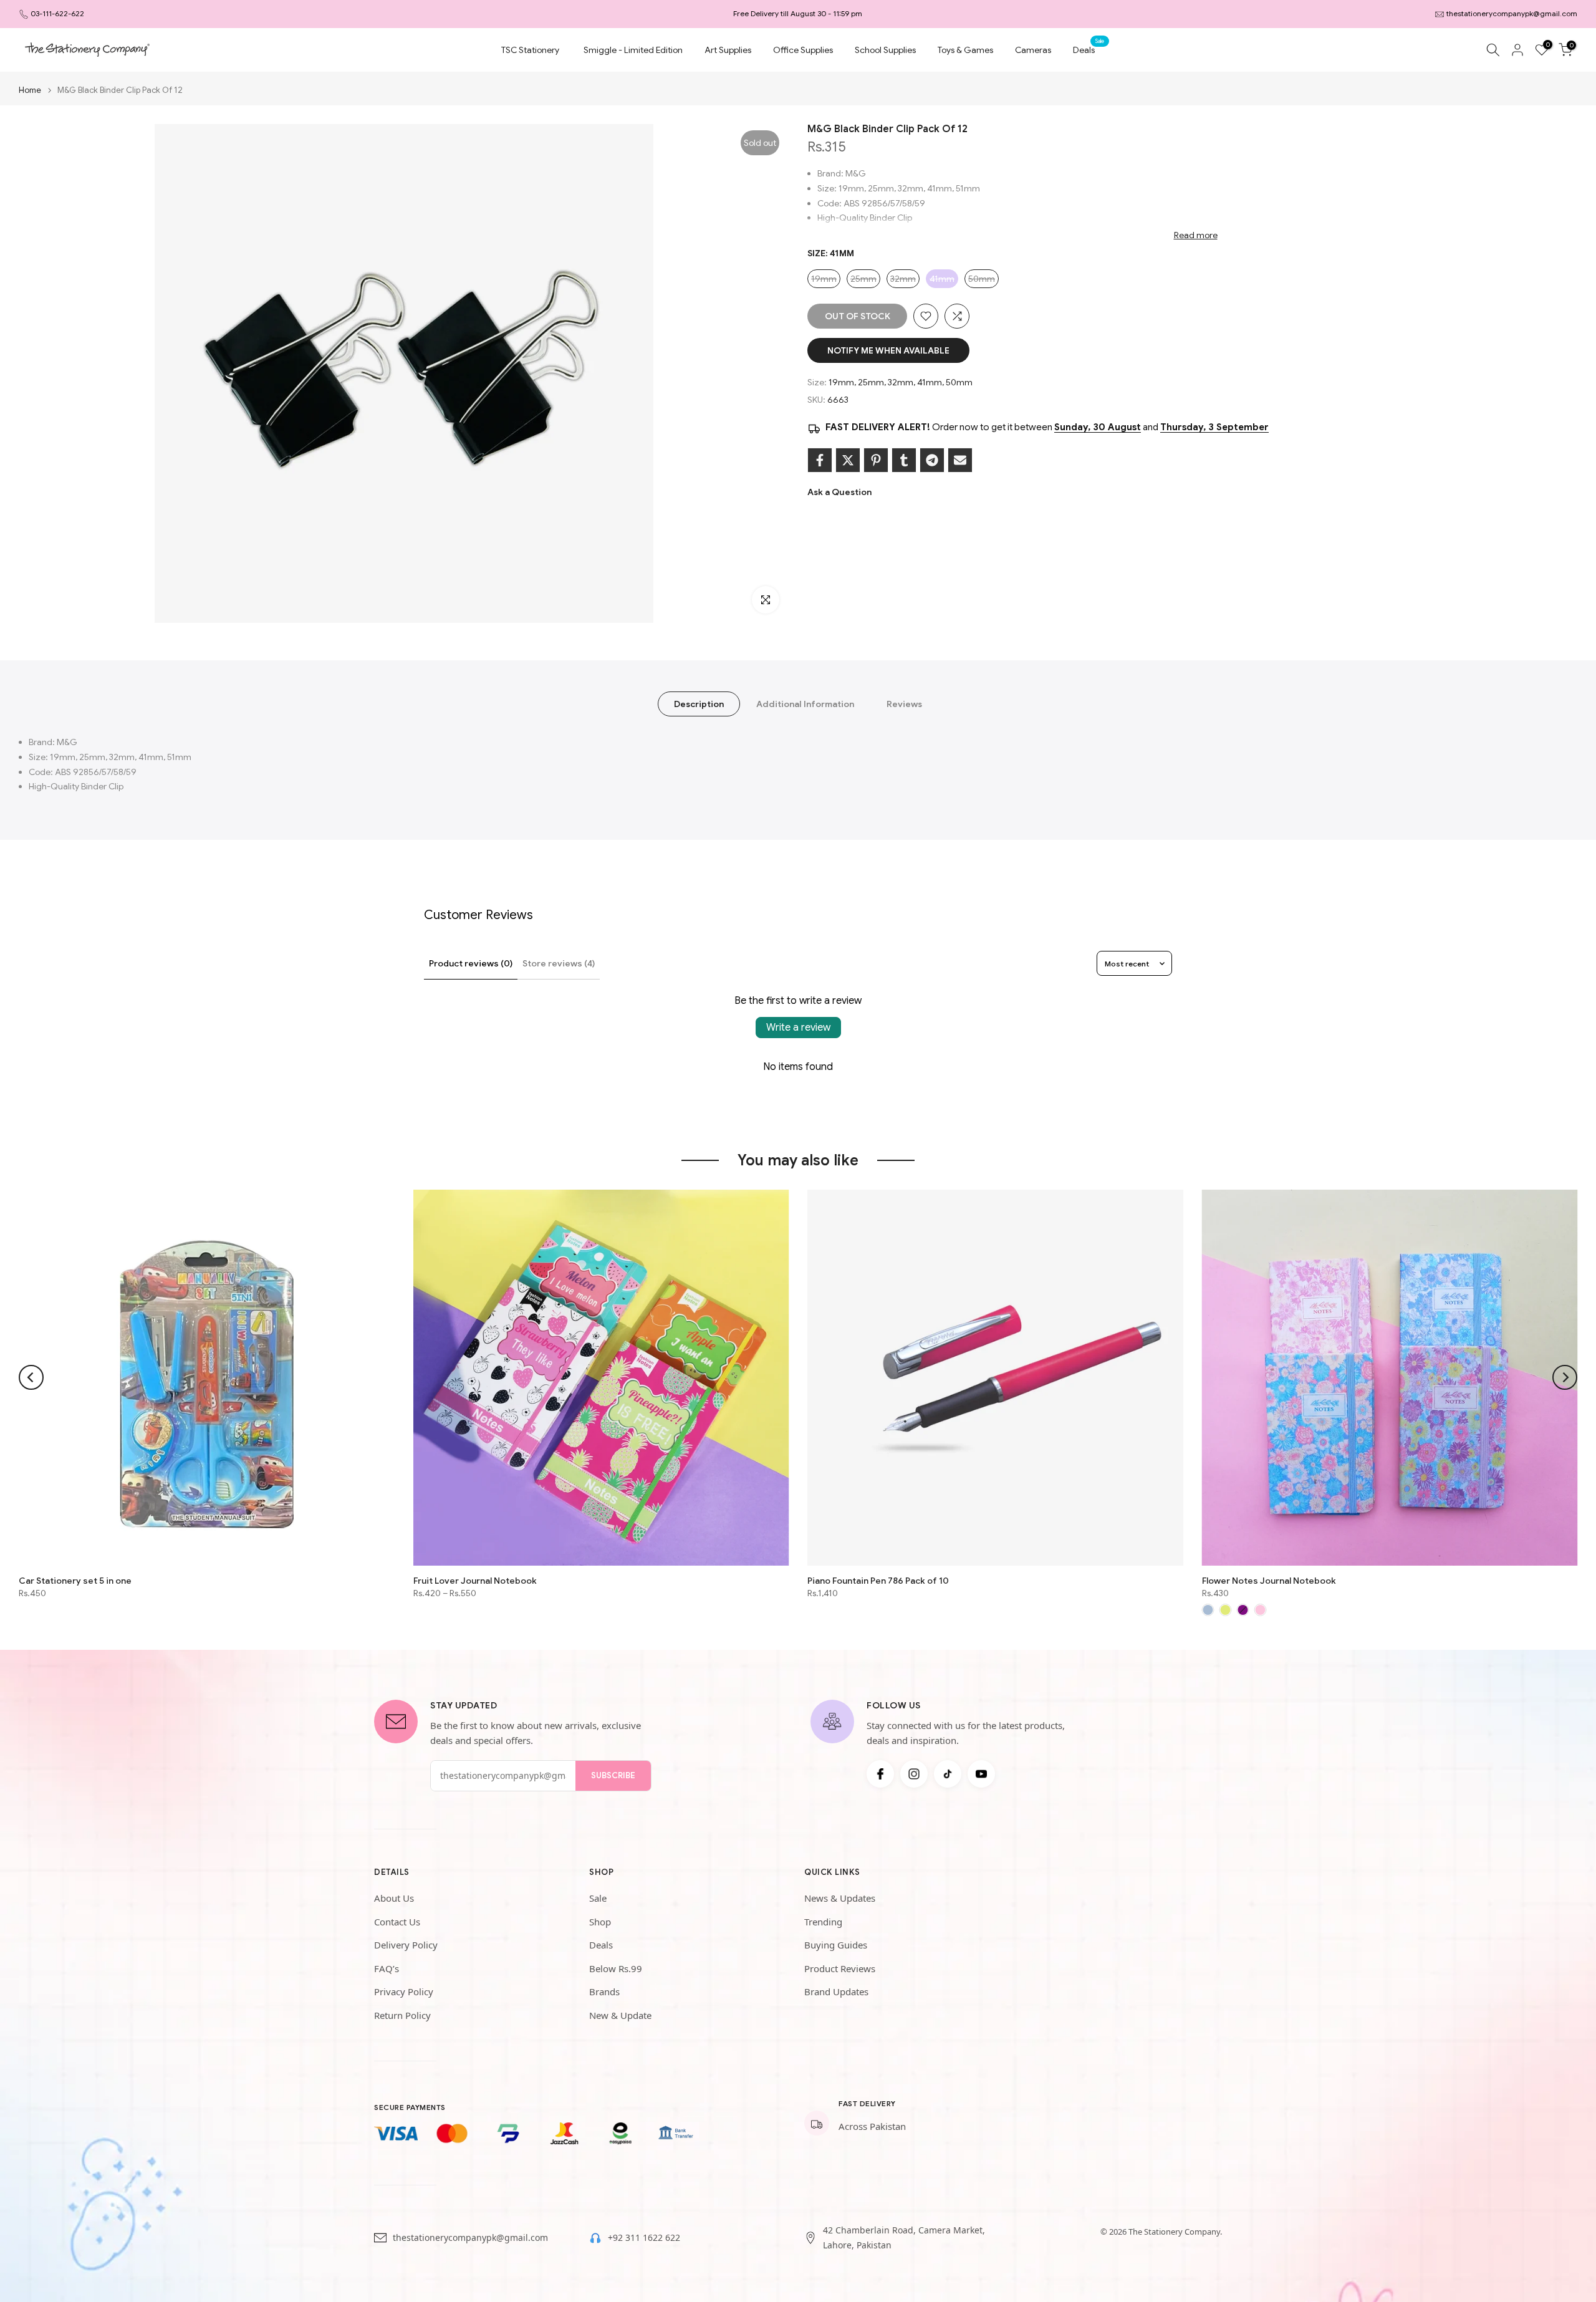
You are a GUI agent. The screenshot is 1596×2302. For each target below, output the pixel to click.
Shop (600, 1922)
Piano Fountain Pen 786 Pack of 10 (878, 1580)
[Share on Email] (960, 460)
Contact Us (397, 1922)
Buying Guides (836, 1945)
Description (699, 704)
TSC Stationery (530, 50)
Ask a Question (839, 492)
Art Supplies (728, 50)
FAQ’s (387, 1968)
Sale (598, 1898)
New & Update (620, 2015)
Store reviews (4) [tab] (559, 963)
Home (30, 90)
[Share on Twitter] (848, 460)
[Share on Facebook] (820, 460)
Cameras (1033, 50)
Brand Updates (836, 1991)
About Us (394, 1898)
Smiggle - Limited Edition (633, 50)
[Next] (1565, 1377)
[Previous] (31, 1377)
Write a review (798, 1028)
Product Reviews (840, 1968)
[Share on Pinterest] (876, 460)
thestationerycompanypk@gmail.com (1512, 13)
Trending (823, 1922)
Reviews (904, 704)
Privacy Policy (404, 1991)
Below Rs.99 (616, 1968)
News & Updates (840, 1898)
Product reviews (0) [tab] (471, 963)
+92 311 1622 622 (644, 2237)
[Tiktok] (948, 1774)
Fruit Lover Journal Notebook (475, 1580)
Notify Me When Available (888, 350)
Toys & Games (965, 50)
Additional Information (805, 704)
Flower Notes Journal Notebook (1269, 1580)
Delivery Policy (406, 1945)
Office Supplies (803, 50)
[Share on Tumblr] (904, 460)
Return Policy (402, 2015)
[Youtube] (981, 1774)
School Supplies (885, 50)
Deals (1089, 49)
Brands (604, 1991)
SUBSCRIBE (613, 1775)
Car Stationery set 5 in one (75, 1580)
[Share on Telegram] (932, 460)
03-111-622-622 (57, 13)
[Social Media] (880, 1774)
